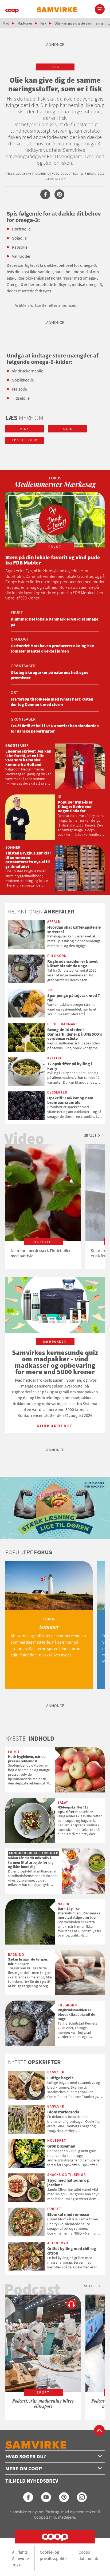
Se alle (90, 1135)
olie (68, 429)
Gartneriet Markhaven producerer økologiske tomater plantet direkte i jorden (52, 648)
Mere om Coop (24, 2468)
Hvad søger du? (26, 2456)
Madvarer (25, 23)
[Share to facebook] (45, 194)
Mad (6, 23)
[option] (43, 1206)
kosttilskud (25, 440)
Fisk (43, 23)
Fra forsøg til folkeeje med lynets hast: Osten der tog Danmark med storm (52, 702)
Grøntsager (23, 666)
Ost (15, 692)
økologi (19, 639)
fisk (55, 67)
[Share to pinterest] (59, 194)
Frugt (17, 612)
